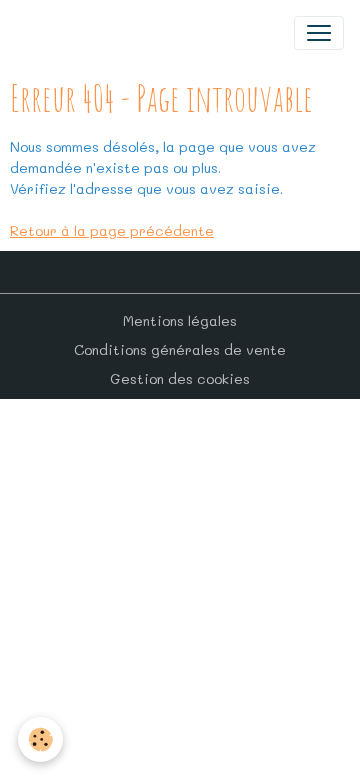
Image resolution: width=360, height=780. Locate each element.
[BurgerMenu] (319, 33)
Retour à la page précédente (112, 230)
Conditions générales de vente (180, 349)
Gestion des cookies (180, 378)
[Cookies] (40, 739)
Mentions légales (180, 320)
